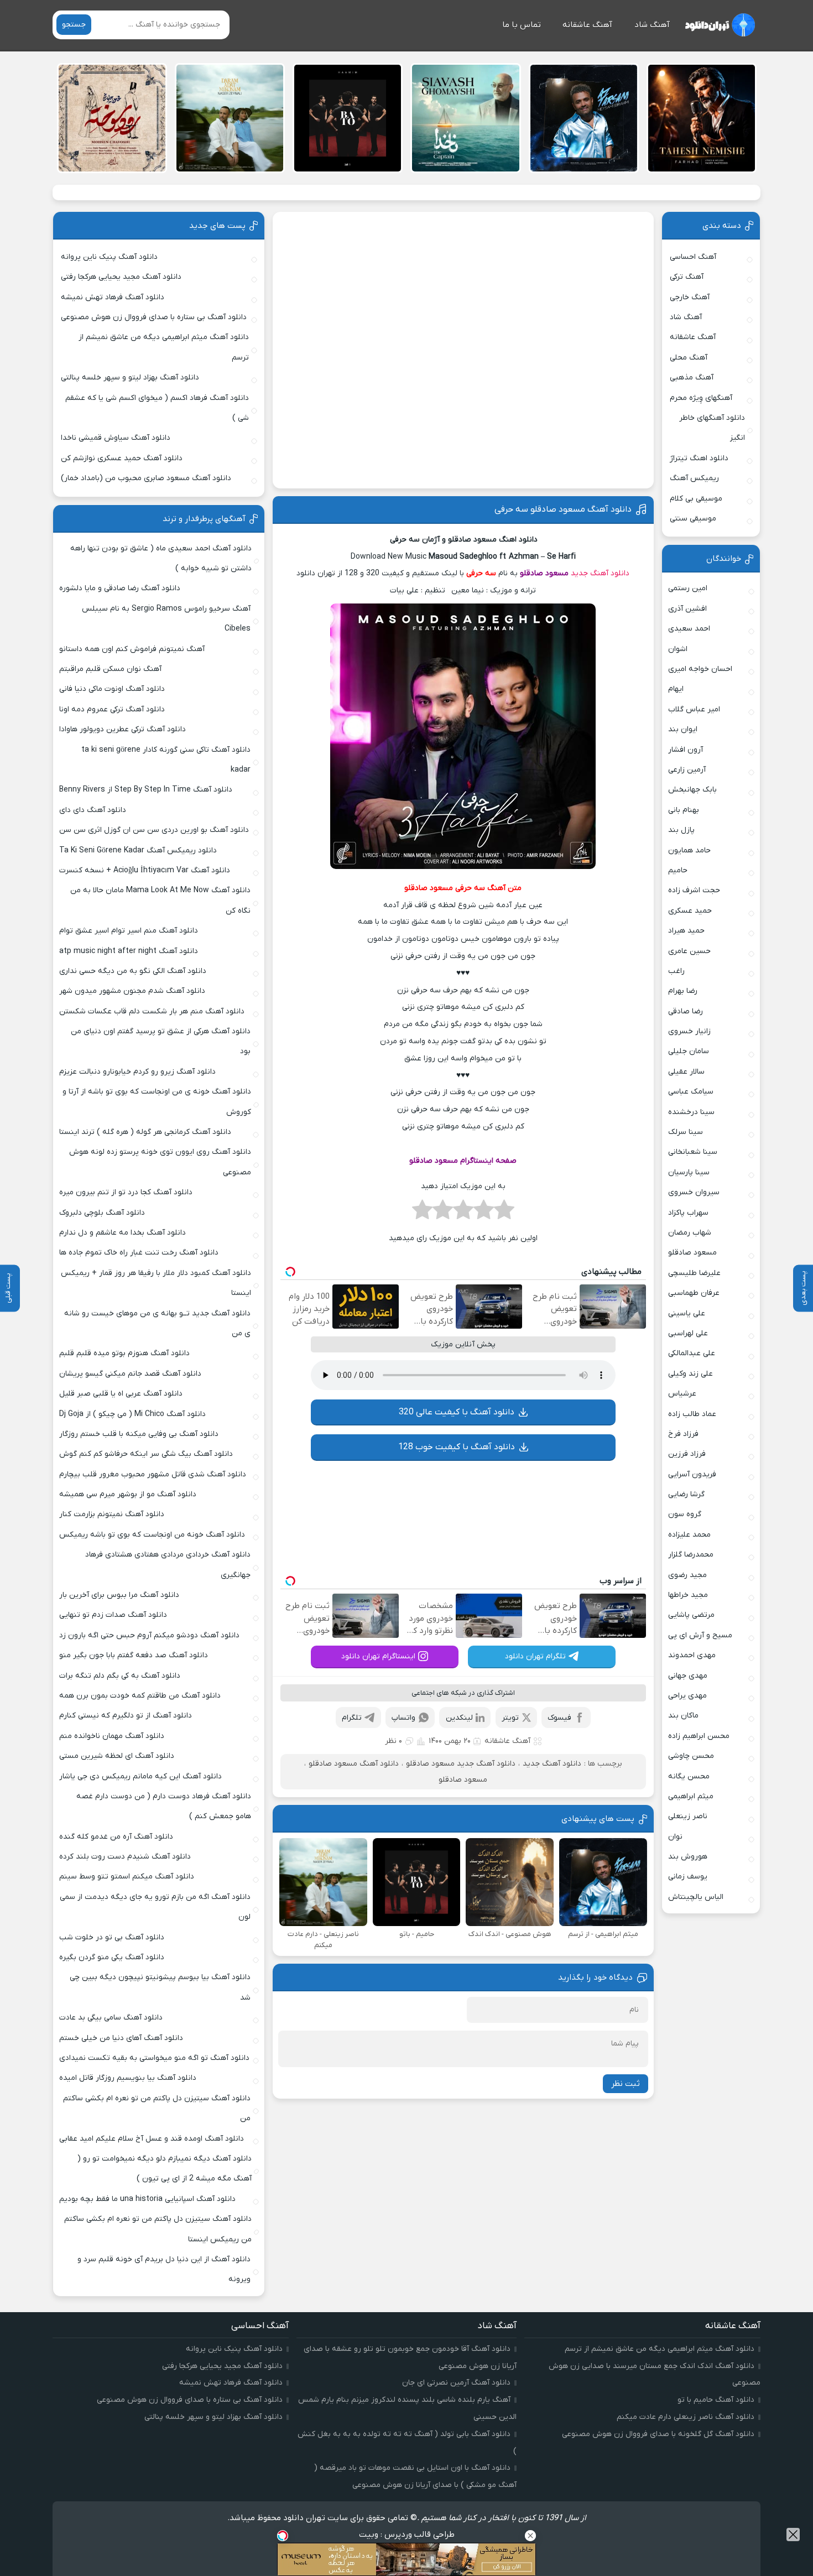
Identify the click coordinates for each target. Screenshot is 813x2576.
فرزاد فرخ (683, 1434)
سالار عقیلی (686, 1072)
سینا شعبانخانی (693, 1152)
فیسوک (559, 1718)
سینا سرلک (686, 1132)
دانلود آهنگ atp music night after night (129, 951)
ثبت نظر (626, 2084)
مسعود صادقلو (544, 573)
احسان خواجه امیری (700, 669)
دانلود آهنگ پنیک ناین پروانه (109, 257)
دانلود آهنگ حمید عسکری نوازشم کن (122, 458)
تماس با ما (522, 25)
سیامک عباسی (691, 1092)
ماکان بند (683, 1716)
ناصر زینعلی (688, 1816)
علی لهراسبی (688, 1333)
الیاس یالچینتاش (696, 1897)
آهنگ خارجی (690, 297)
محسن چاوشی (691, 1756)
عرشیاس (682, 1394)
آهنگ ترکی (687, 277)
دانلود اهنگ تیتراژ (699, 458)
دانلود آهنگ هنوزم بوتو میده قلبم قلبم (124, 1353)
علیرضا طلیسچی (694, 1273)
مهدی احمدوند (692, 1655)
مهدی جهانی (688, 1676)
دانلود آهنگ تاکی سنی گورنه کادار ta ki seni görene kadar (166, 760)
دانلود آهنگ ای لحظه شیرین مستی (117, 1756)
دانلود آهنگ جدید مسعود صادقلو (461, 1764)
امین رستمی (688, 588)
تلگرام (352, 1718)
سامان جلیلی (689, 1051)
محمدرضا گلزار (691, 1555)
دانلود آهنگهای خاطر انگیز (712, 428)
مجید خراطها (688, 1595)
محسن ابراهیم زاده (699, 1736)
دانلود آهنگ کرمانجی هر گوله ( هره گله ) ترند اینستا (145, 1132)
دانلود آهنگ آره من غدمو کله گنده (116, 1837)
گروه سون (685, 1514)
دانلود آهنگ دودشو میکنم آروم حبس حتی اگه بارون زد (149, 1635)
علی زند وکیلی (690, 1374)
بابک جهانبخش (692, 790)
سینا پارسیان (689, 1172)
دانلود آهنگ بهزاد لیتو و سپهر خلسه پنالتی (130, 378)
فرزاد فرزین (687, 1454)
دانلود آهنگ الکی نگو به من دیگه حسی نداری (133, 971)
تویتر (510, 1718)
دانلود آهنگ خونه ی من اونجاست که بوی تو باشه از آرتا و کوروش (157, 1102)
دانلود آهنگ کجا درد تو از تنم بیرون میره (126, 1192)
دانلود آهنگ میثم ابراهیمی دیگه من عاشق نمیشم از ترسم (164, 347)
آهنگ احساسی (693, 257)
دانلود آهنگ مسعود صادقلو (354, 1764)
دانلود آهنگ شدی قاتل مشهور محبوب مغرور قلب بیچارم (153, 1474)
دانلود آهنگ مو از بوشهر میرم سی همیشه (128, 1494)
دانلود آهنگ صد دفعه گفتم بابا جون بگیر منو (134, 1655)
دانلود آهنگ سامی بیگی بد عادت (111, 2018)
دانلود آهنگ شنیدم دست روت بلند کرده (125, 1857)
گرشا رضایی (686, 1494)
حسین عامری (689, 951)
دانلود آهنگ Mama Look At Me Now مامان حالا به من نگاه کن (160, 900)
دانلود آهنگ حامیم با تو (716, 2400)
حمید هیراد (686, 931)
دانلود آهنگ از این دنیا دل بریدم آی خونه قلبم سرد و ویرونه (164, 2269)
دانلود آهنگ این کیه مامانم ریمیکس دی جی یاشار (140, 1776)
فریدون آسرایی (692, 1474)
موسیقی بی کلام (696, 499)
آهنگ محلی (689, 358)
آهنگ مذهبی (692, 378)
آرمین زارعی (687, 770)
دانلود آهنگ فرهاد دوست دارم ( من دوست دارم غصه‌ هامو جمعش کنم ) (164, 1806)
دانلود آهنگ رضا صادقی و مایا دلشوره (120, 588)
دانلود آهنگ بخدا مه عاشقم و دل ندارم (123, 1233)
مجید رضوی (687, 1575)
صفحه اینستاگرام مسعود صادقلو (463, 1161)
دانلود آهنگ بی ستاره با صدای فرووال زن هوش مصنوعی (154, 317)
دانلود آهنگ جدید (600, 573)
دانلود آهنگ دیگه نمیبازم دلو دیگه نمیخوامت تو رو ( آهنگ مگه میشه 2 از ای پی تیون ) (165, 2169)
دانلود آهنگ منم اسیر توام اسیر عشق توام (129, 931)
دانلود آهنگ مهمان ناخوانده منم (112, 1736)
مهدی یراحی (687, 1696)
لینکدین (459, 1718)
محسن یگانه (689, 1776)
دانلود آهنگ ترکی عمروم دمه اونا (112, 709)
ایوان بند (683, 729)
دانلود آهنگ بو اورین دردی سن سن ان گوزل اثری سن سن (154, 830)
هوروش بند (688, 1857)
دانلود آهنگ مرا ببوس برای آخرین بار (119, 1595)
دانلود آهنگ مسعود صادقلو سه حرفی (563, 509)
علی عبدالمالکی (692, 1353)
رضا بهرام (683, 991)
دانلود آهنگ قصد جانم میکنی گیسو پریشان (130, 1374)
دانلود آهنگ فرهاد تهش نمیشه (113, 297)
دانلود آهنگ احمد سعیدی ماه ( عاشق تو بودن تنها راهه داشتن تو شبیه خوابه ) (161, 558)
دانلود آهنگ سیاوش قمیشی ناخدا (116, 438)
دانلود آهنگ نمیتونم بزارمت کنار (112, 1514)
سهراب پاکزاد (688, 1213)
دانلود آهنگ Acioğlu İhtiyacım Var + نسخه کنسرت (145, 870)
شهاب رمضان (690, 1233)
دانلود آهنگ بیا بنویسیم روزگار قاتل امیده (128, 2078)
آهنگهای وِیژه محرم (701, 398)
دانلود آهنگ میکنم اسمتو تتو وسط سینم (127, 1877)
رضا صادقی (686, 1011)
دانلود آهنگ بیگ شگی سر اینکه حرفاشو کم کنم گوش (146, 1454)
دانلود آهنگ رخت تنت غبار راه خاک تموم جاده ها (139, 1253)
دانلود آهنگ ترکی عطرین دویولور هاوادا (123, 729)
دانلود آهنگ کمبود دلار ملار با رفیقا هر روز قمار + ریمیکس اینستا (156, 1283)
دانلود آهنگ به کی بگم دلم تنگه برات (120, 1676)
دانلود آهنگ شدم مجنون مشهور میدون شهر (132, 991)
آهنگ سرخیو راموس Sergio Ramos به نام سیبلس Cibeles (166, 619)
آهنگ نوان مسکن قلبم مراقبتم (110, 669)
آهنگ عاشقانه (587, 25)
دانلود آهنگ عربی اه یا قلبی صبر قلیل (121, 1394)
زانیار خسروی (689, 1031)
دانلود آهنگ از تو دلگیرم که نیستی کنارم (126, 1716)
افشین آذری (687, 609)
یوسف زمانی (688, 1877)
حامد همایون (689, 850)
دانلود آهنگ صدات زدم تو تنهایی (113, 1615)
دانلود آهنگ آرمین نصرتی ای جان (456, 2383)
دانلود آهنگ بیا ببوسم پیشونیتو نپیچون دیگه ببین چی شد (160, 1987)
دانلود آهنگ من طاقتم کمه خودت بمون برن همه (140, 1696)
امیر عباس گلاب (694, 709)
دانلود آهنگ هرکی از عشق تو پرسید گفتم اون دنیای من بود (161, 1041)
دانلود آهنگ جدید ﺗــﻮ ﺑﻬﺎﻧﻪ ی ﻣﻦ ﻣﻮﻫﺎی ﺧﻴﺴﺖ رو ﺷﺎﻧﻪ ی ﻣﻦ (157, 1323)
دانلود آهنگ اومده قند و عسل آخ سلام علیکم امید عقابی (152, 2139)
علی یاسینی (687, 1313)
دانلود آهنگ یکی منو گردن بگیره (112, 1957)
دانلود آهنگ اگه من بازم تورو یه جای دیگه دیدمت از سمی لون (155, 1907)
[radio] (504, 1213)
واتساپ (403, 1718)
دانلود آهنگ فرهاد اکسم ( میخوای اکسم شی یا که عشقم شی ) (157, 408)
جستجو (74, 25)
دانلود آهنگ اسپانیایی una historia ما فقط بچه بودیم (147, 2199)
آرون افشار (686, 750)
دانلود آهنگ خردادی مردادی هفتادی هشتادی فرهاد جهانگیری (168, 1565)
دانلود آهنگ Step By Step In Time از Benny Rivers (146, 790)
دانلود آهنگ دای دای (93, 810)
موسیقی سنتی (693, 519)
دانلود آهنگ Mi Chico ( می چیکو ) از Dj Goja (132, 1414)
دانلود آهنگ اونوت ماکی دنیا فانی (112, 689)
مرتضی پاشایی (691, 1615)
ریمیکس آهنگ (694, 478)
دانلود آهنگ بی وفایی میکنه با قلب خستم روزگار (139, 1434)
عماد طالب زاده (692, 1414)
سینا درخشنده (691, 1112)
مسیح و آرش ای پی (700, 1635)
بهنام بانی (684, 810)
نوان (675, 1837)
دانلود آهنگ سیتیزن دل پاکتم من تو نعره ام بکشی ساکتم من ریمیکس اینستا (158, 2229)
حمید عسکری (690, 911)
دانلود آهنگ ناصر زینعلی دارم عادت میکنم (686, 2417)
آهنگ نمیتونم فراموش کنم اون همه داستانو (132, 649)
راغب (676, 971)
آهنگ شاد (652, 25)
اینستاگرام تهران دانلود (378, 1656)
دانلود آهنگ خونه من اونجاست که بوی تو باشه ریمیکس (152, 1535)
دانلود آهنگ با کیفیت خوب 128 (457, 1447)
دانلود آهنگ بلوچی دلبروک (102, 1213)
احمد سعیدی (689, 629)
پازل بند (681, 830)
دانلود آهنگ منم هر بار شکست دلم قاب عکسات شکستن (152, 1011)
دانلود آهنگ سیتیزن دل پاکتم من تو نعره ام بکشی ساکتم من (157, 2108)
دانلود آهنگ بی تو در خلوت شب (112, 1937)
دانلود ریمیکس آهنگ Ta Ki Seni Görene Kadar (138, 850)
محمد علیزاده (689, 1535)
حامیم (678, 870)
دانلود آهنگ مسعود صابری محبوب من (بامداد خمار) (146, 478)
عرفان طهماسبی (694, 1293)
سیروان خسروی (694, 1192)
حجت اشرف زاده (694, 890)
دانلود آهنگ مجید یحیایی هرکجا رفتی (121, 277)
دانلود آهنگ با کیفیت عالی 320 (457, 1412)
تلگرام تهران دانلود (535, 1656)
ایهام (676, 689)
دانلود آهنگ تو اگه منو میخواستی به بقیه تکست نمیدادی (154, 2058)
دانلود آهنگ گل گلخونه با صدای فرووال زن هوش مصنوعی (658, 2434)
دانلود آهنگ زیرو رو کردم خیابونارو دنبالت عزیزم (137, 1072)
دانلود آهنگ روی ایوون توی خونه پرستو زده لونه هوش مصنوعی (160, 1162)
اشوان (678, 649)
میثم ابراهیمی (691, 1796)
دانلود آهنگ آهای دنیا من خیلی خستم (121, 2038)
